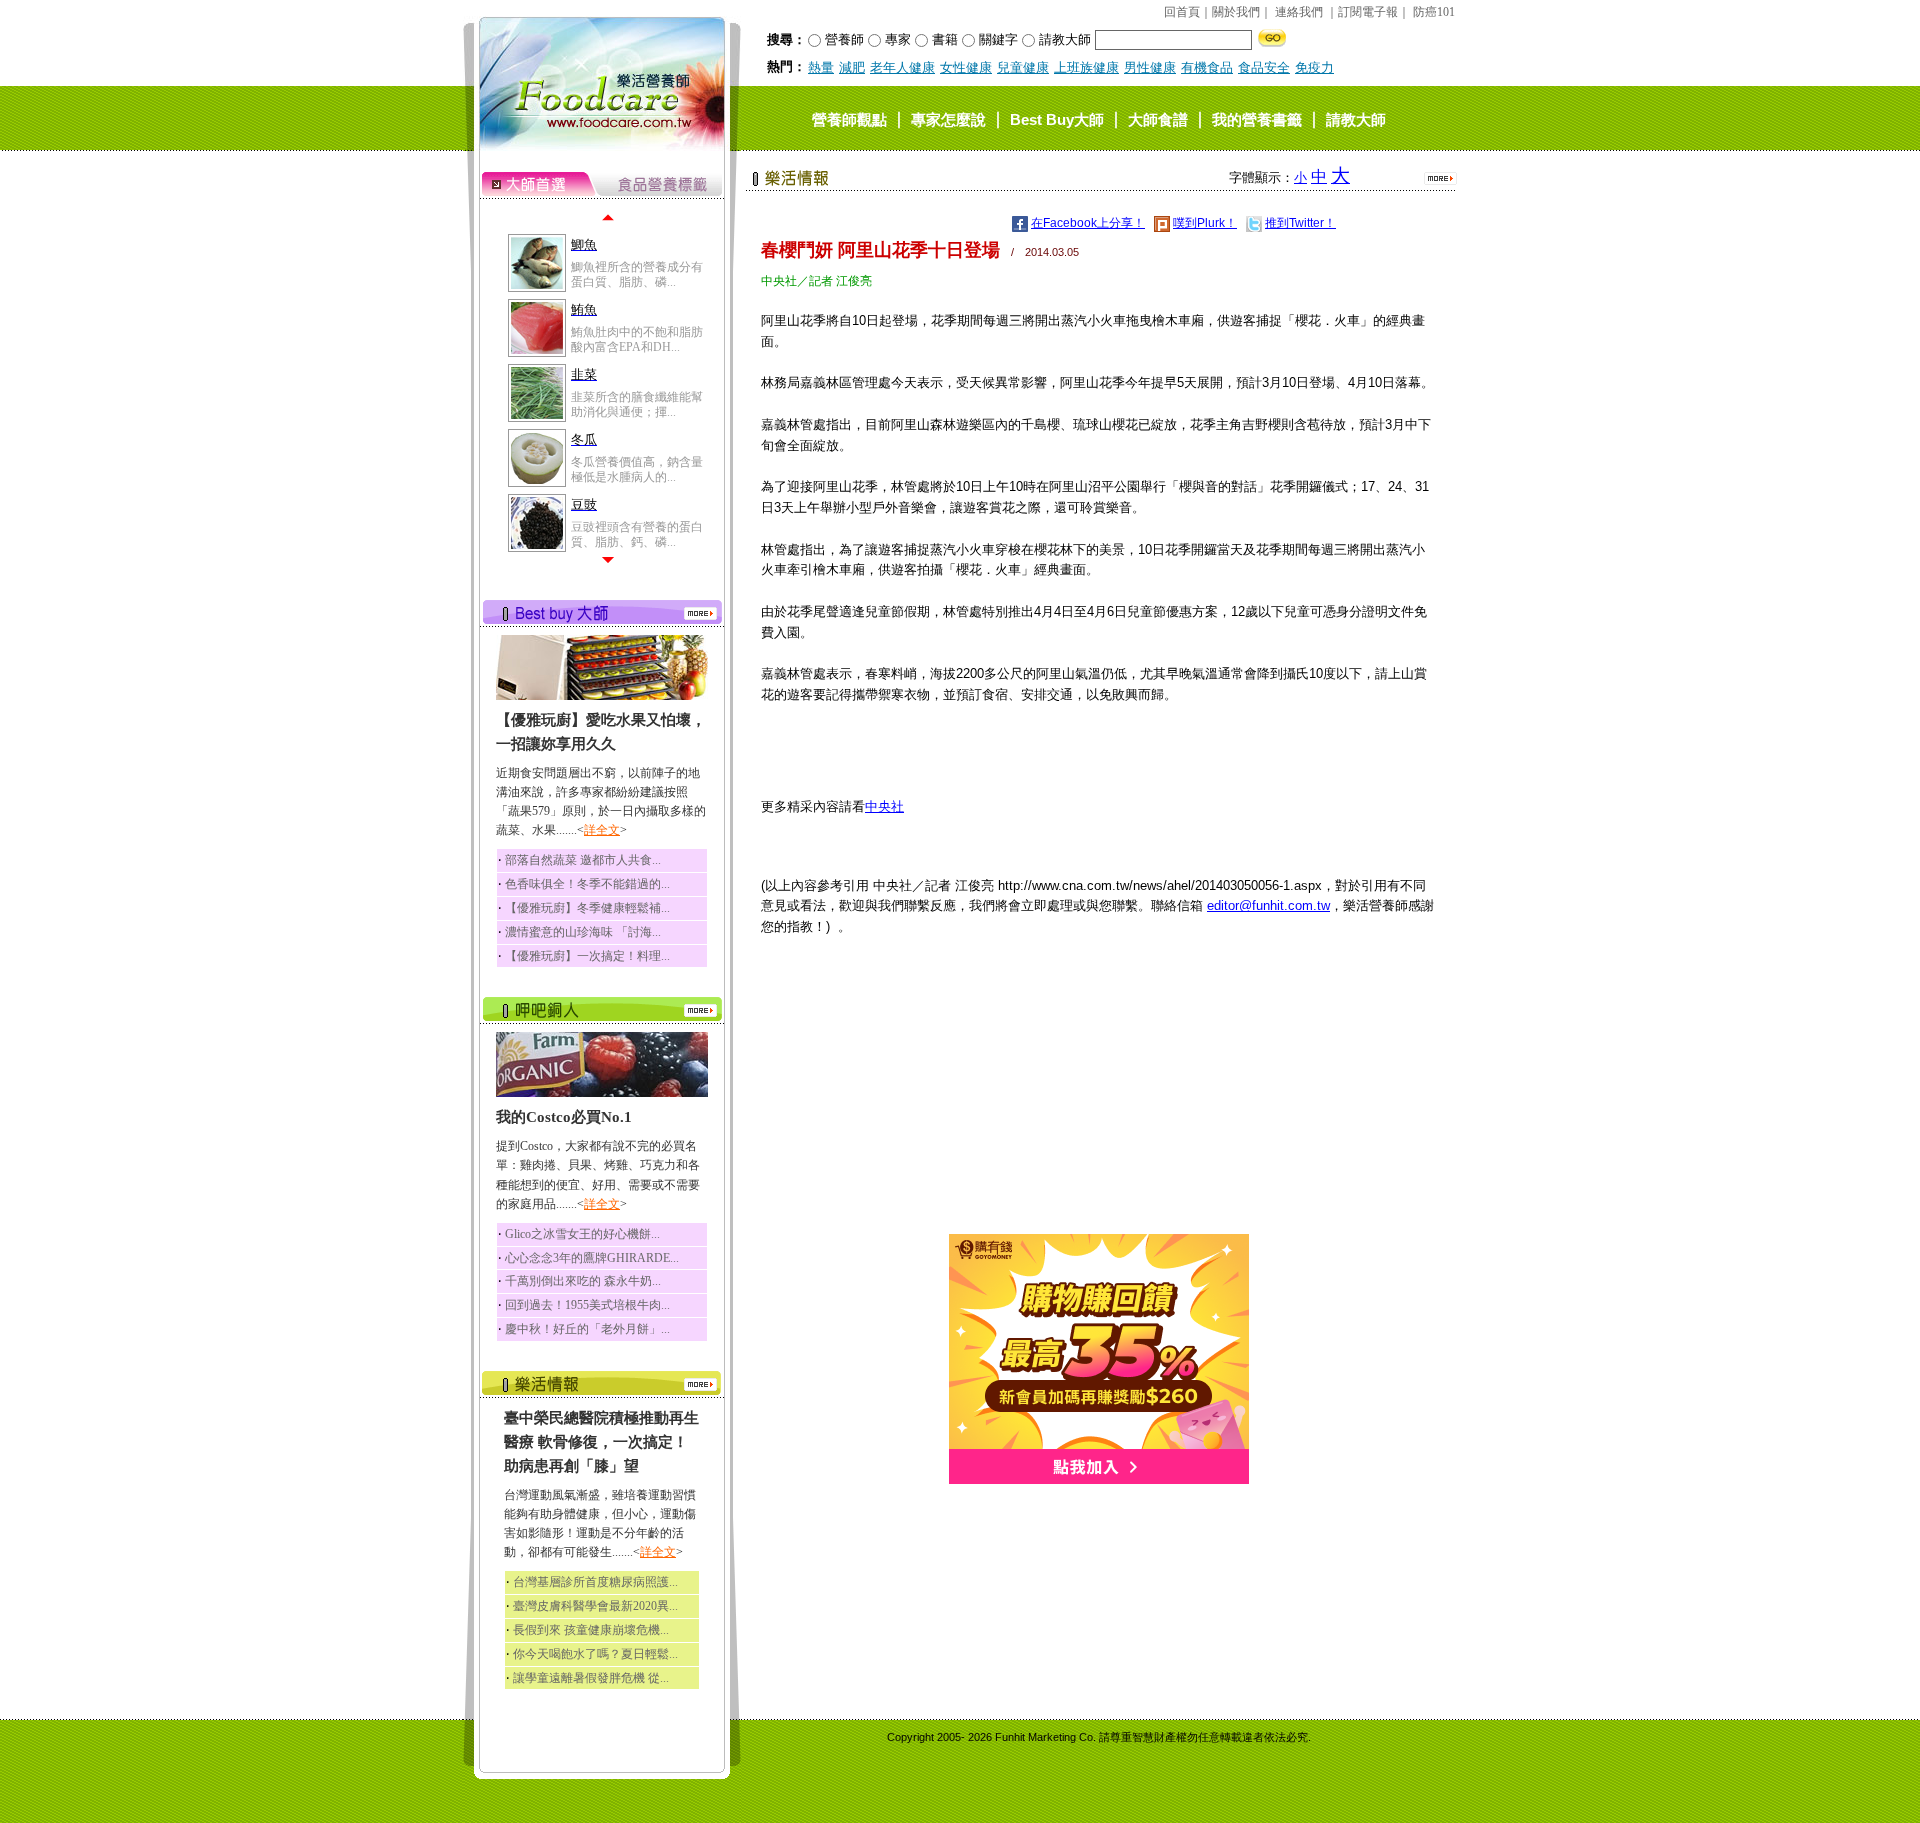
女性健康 (966, 67)
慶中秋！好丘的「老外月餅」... (587, 1329)
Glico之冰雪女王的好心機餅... (582, 1234)
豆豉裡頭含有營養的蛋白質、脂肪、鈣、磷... (637, 534)
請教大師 (1356, 118)
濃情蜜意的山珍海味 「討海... (583, 932)
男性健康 (1150, 67)
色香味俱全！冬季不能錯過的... (587, 884)
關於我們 (1236, 12)
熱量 (821, 67)
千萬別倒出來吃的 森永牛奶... (583, 1281)
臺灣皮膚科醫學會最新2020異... (595, 1606)
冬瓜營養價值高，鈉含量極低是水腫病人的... (637, 469)
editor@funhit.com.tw (1268, 905)
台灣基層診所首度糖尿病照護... (595, 1582)
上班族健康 (1086, 67)
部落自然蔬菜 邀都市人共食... (583, 860)
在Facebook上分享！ (1088, 223)
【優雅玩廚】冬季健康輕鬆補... (587, 908)
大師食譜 (1158, 118)
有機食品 (1207, 67)
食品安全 (1264, 67)
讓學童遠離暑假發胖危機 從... (591, 1678)
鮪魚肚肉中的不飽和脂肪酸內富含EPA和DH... (637, 339)
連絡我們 (1299, 12)
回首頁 (1182, 12)
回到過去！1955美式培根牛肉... (587, 1305)
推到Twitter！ (1300, 223)
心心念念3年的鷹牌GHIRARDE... (592, 1258)
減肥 (852, 67)
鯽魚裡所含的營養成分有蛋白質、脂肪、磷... (637, 274)
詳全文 (602, 830)
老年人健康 (902, 67)
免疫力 (1314, 67)
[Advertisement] (1099, 1094)
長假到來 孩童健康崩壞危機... (591, 1630)
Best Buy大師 (1057, 118)
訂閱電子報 (1368, 12)
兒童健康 (1023, 67)
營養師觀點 (849, 118)
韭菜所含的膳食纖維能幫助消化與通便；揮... (637, 404)
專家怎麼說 (948, 118)
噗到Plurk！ (1205, 223)
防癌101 (1434, 12)
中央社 (884, 806)
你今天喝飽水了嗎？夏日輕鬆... (595, 1654)
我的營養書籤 (1257, 118)
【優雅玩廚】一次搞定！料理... (587, 956)
